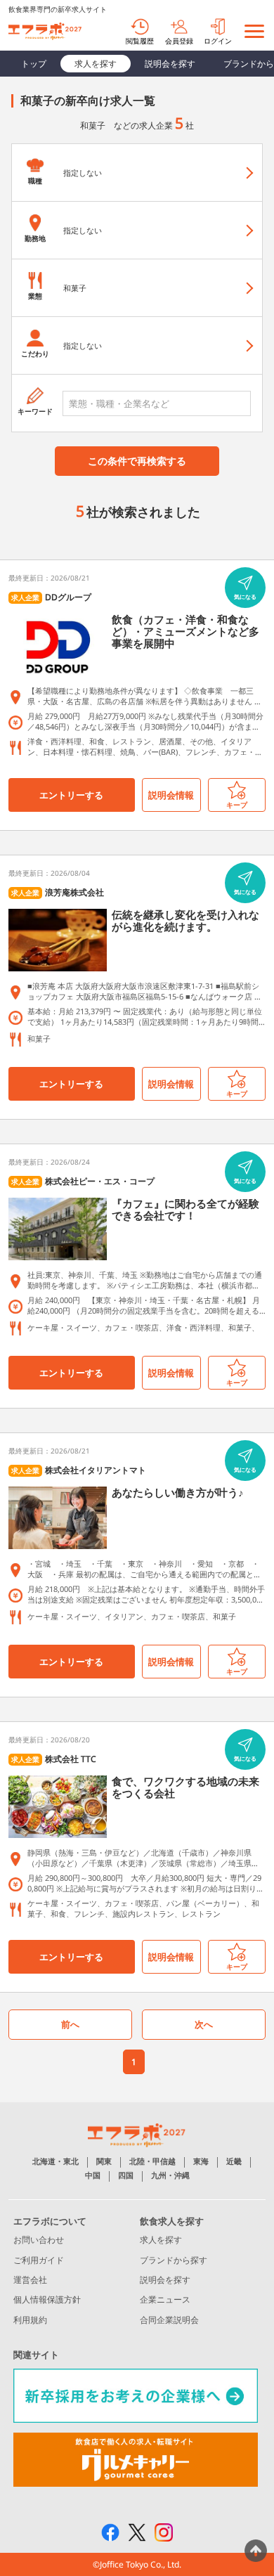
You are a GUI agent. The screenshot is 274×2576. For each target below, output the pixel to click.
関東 (104, 2162)
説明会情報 (171, 795)
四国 (126, 2176)
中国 (93, 2176)
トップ (34, 64)
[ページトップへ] (256, 2551)
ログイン (218, 41)
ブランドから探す (174, 2260)
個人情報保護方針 (47, 2299)
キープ (237, 805)
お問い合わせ (39, 2240)
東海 (201, 2162)
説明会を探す (170, 64)
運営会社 (30, 2280)
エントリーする (71, 795)
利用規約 (30, 2320)
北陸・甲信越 (152, 2162)
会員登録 (179, 41)
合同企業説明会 (169, 2320)
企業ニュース (165, 2299)
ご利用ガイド (39, 2260)
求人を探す (96, 64)
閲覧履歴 (140, 41)
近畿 (234, 2162)
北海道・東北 (56, 2162)
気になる (245, 596)
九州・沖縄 (170, 2176)
